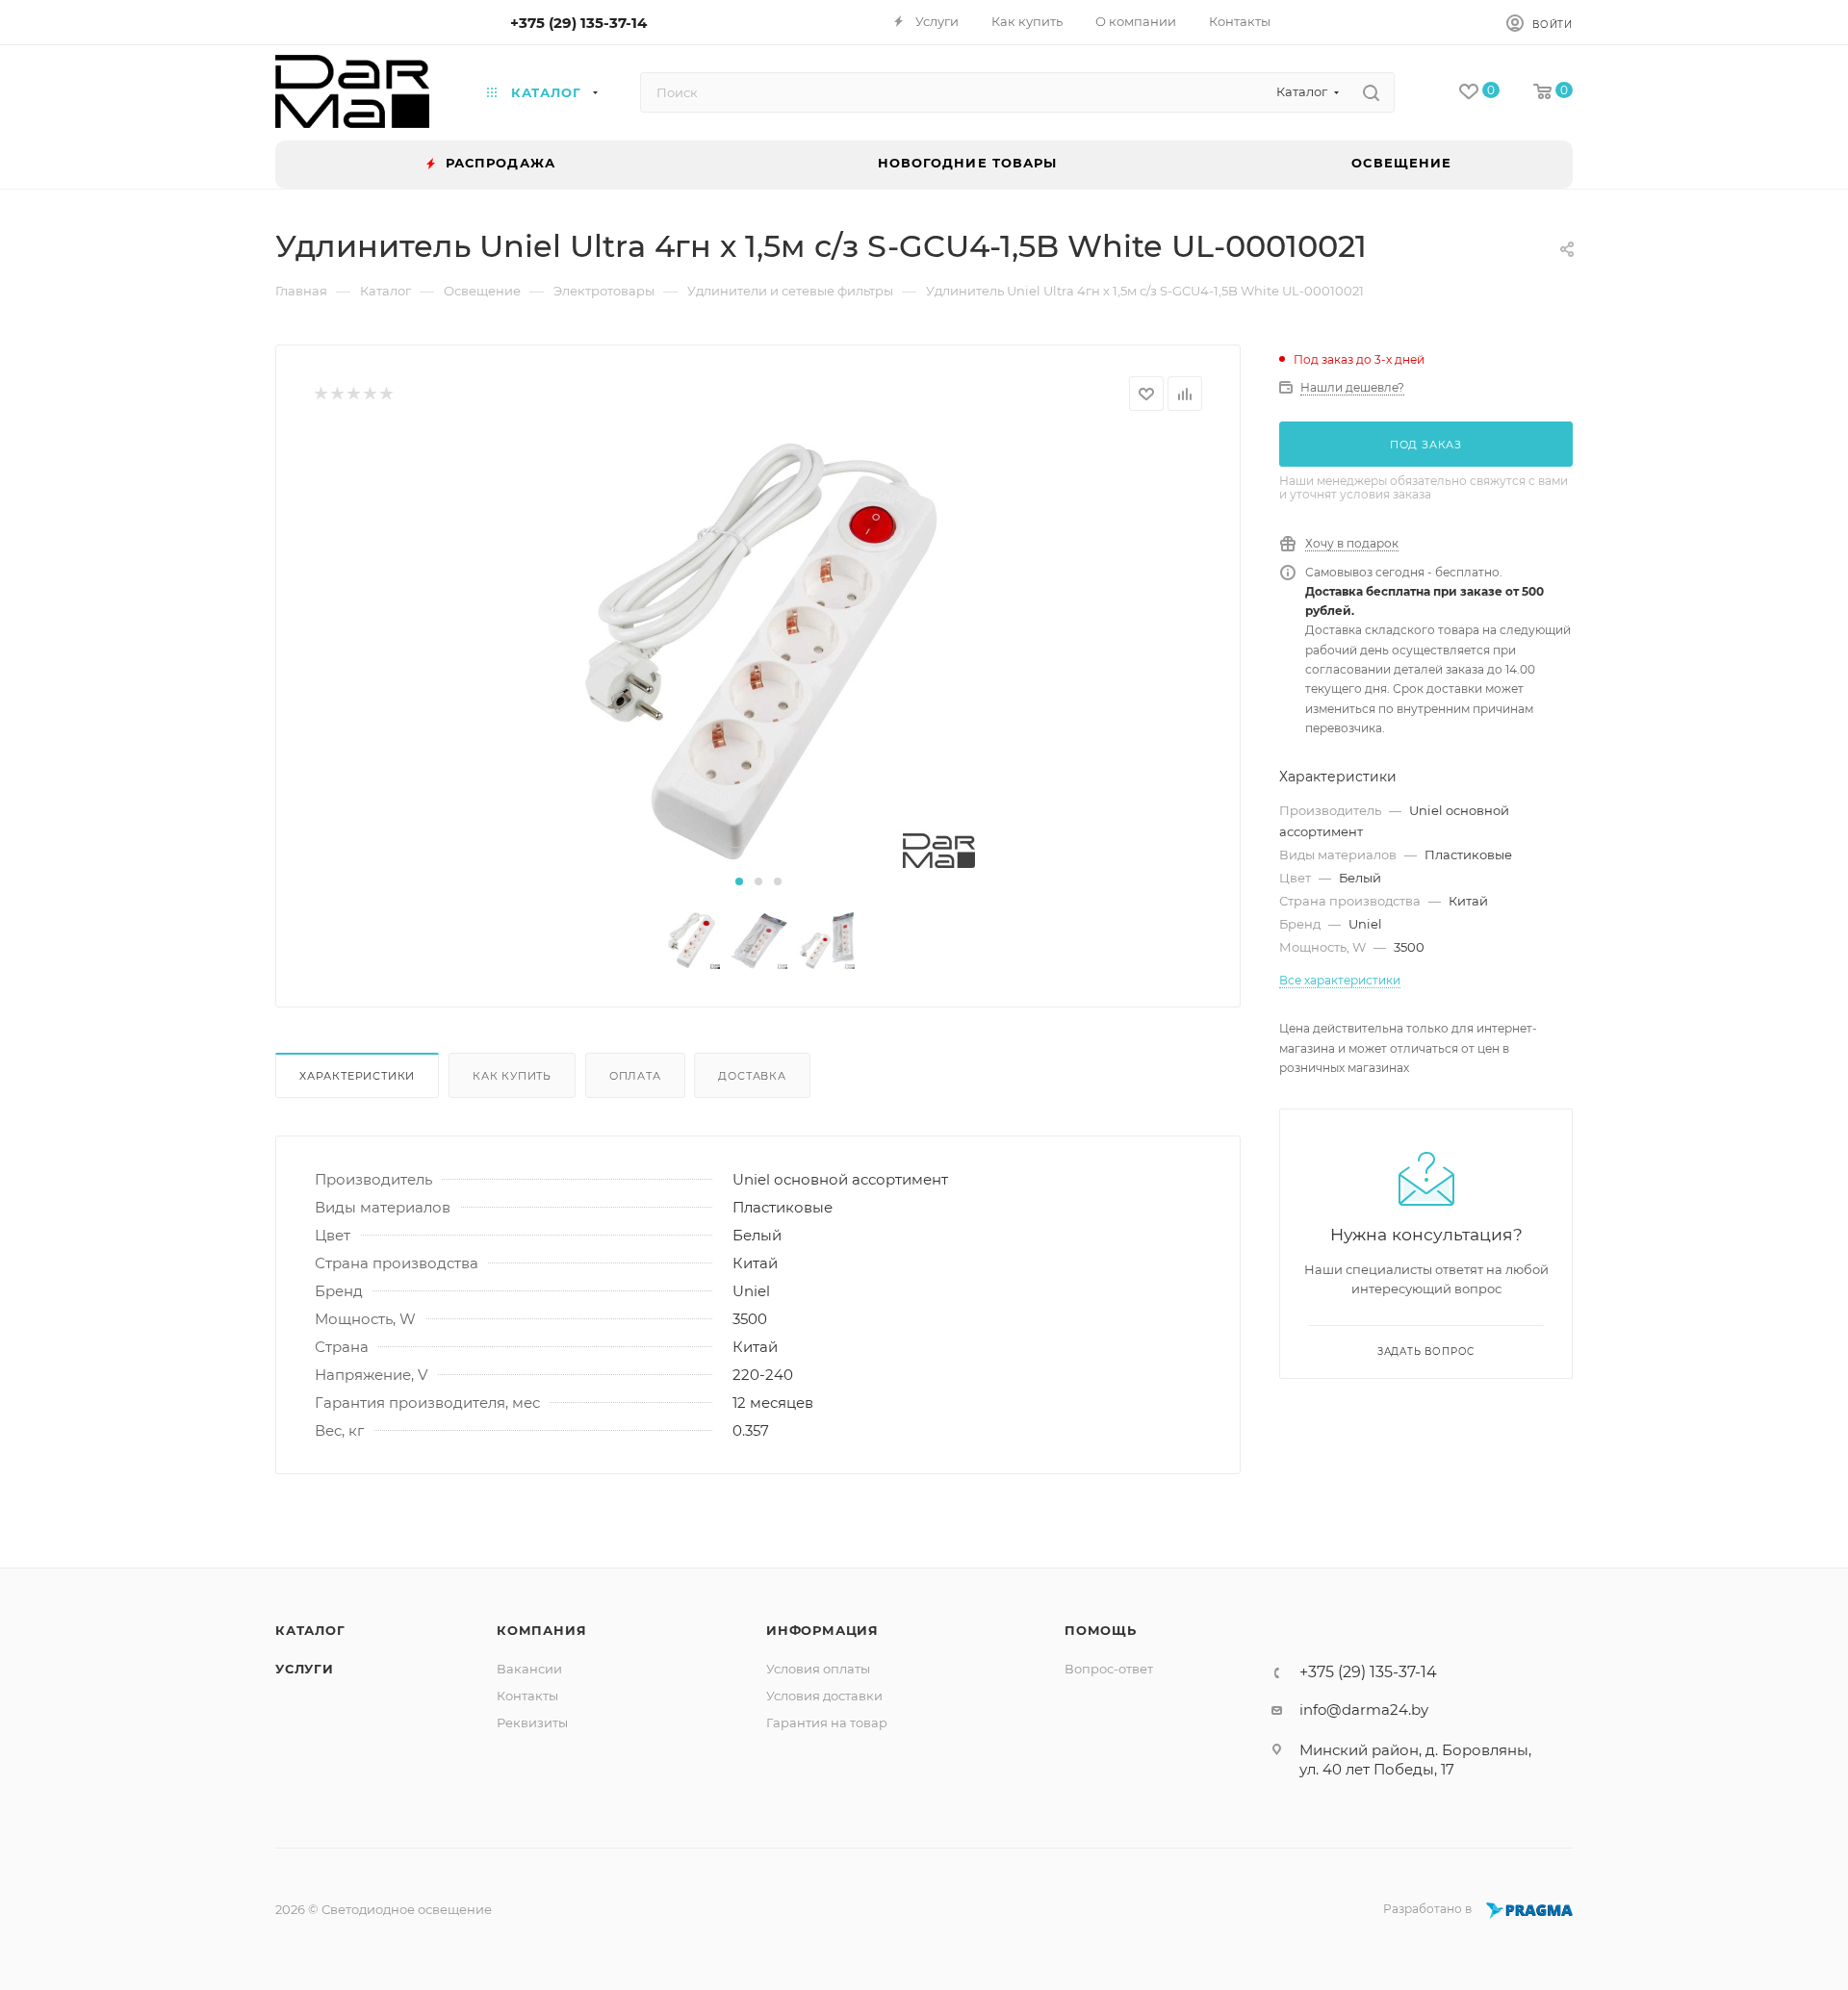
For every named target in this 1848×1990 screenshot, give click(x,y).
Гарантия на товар (827, 1722)
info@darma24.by (1364, 1709)
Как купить (512, 1076)
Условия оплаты (818, 1669)
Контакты (527, 1696)
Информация (822, 1630)
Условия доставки (824, 1696)
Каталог (310, 1630)
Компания (541, 1630)
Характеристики (357, 1076)
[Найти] (1371, 92)
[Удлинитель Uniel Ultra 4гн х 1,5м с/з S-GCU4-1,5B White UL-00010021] (758, 651)
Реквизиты (532, 1722)
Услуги (305, 1669)
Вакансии (529, 1669)
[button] (739, 881)
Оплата (635, 1076)
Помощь (1101, 1630)
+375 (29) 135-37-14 (578, 23)
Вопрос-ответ (1109, 1669)
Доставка (752, 1076)
